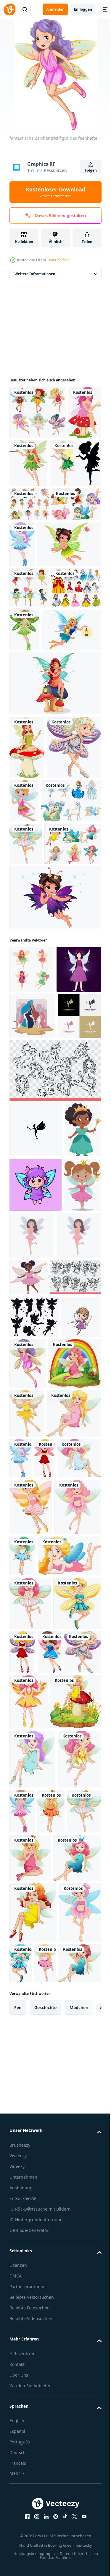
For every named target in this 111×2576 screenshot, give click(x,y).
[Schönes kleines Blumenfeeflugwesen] (54, 1145)
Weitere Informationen (35, 274)
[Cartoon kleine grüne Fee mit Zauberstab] (63, 463)
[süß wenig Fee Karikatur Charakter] (36, 1581)
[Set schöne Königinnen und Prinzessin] (35, 728)
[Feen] (38, 412)
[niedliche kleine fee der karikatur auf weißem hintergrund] (81, 942)
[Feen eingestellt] (29, 687)
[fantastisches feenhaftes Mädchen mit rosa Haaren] (31, 2485)
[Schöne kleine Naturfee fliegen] (41, 643)
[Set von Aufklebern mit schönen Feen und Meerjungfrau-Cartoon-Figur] (29, 557)
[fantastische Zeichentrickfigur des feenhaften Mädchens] (74, 597)
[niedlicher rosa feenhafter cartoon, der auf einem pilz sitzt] (26, 466)
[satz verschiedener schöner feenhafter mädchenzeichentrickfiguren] (38, 1092)
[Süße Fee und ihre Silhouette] (35, 516)
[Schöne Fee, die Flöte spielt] (54, 825)
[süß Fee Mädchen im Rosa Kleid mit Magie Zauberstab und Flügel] (75, 1680)
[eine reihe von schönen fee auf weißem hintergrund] (34, 591)
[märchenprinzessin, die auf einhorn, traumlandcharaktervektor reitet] (32, 1311)
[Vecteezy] (9, 9)
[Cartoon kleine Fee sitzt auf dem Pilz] (27, 889)
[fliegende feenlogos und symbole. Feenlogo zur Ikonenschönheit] (31, 1356)
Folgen (91, 170)
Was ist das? (59, 260)
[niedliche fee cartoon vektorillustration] (29, 1810)
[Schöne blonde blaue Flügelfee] (39, 771)
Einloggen (83, 9)
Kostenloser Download (55, 192)
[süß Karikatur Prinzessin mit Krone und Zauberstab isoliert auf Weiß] (28, 1526)
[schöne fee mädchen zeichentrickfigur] (77, 729)
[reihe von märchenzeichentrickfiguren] (40, 1006)
